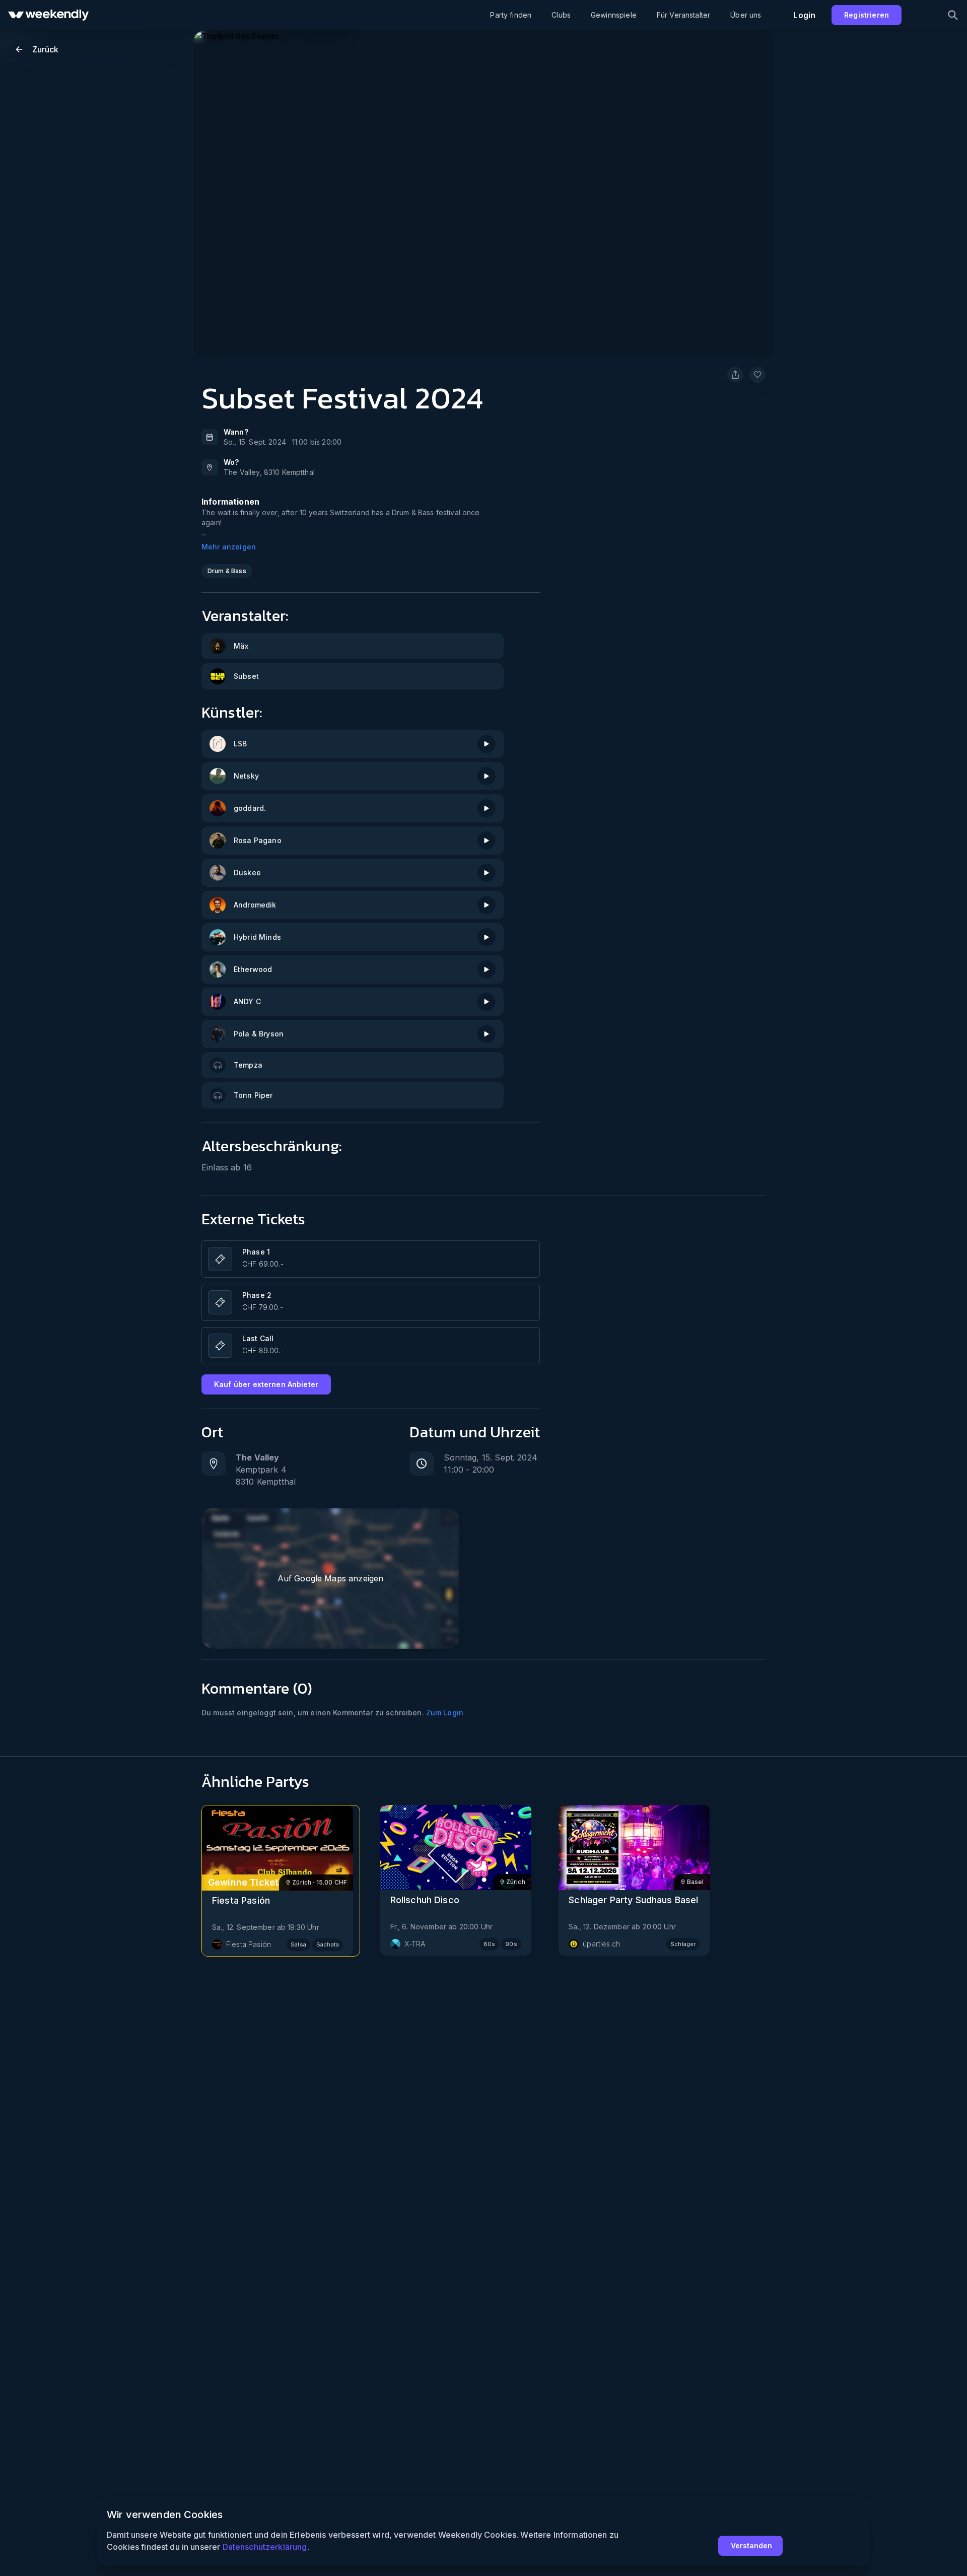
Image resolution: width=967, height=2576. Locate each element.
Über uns (746, 15)
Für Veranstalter (683, 15)
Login (804, 15)
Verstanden (751, 2546)
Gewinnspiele (614, 15)
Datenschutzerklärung (265, 2547)
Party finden (511, 15)
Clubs (561, 15)
